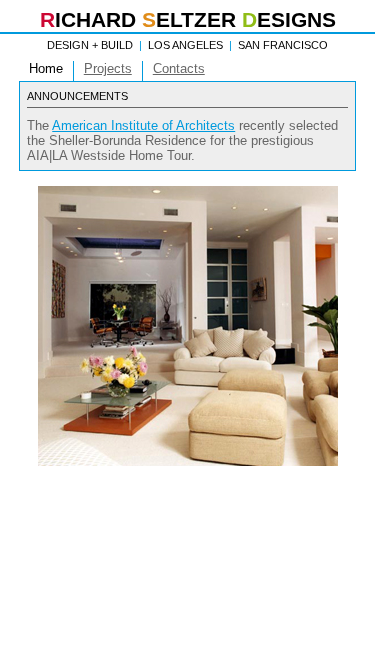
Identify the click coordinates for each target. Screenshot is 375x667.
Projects (108, 68)
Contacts (179, 68)
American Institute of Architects (143, 125)
